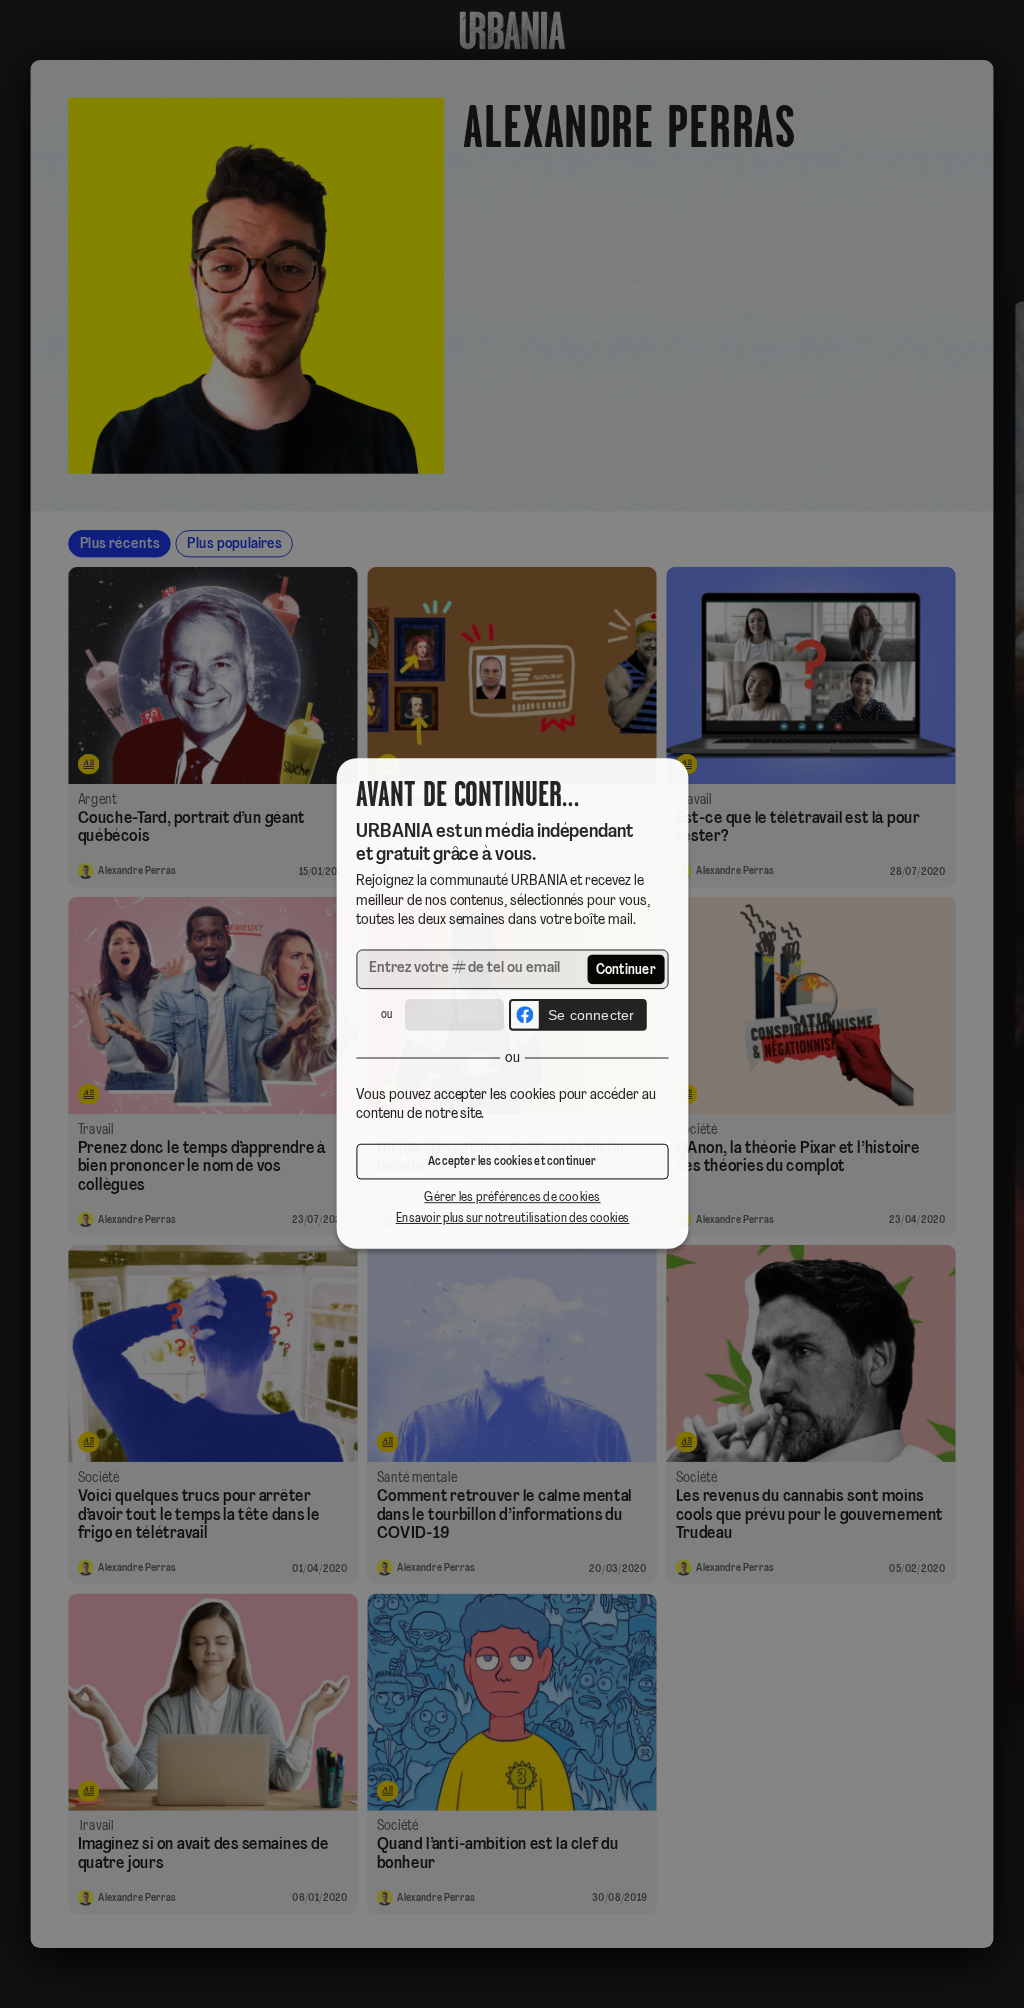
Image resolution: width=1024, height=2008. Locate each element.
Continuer (626, 970)
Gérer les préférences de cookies (512, 1200)
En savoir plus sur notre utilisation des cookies (512, 1220)
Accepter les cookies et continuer (512, 1164)
